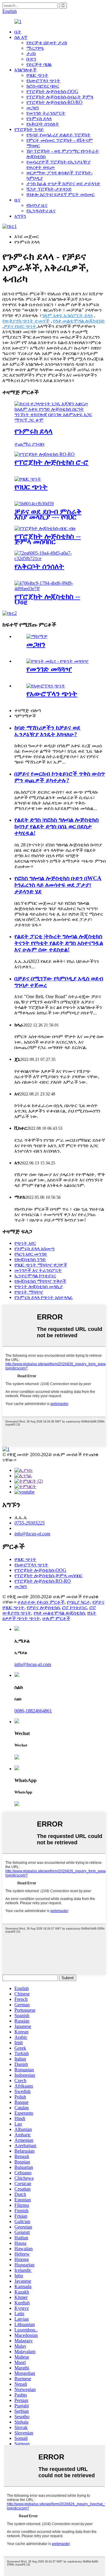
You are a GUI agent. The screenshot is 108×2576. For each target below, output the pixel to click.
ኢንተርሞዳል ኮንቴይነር (35, 1276)
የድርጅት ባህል (39, 64)
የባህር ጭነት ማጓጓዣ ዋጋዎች (41, 1265)
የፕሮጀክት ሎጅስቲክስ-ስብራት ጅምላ (60, 97)
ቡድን (31, 59)
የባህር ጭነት (37, 75)
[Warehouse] (37, 636)
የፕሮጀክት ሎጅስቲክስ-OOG (52, 91)
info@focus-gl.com (32, 1534)
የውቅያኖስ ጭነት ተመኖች (26, 321)
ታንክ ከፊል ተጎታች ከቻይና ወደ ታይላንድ (63, 184)
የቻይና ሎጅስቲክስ (43, 1607)
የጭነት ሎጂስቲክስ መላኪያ (39, 1286)
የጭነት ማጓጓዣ (29, 1292)
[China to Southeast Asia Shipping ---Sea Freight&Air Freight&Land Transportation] (34, 504)
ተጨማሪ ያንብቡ (30, 444)
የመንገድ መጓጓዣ (49, 669)
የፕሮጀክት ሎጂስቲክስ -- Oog (47, 599)
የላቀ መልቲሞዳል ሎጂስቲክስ (79, 321)
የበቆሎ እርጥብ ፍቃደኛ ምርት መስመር (60, 194)
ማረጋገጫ (35, 48)
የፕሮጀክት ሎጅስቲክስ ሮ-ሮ (51, 462)
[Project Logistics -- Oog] (54, 589)
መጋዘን (33, 108)
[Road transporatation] (57, 661)
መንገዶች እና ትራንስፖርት (38, 1270)
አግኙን (20, 216)
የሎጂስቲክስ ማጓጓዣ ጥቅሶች (40, 1281)
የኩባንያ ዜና (37, 205)
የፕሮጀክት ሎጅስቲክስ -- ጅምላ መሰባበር (48, 539)
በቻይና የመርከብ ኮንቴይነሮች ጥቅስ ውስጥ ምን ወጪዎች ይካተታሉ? (60, 777)
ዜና (17, 200)
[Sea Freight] (28, 479)
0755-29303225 (30, 1523)
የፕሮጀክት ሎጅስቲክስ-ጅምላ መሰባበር (48, 1576)
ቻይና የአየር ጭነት (20, 326)
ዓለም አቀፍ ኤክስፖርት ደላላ (67, 315)
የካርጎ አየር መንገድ (31, 1254)
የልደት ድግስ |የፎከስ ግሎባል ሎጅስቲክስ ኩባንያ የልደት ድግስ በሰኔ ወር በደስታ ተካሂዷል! (57, 826)
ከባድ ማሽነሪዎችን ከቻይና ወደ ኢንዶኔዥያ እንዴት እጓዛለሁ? (47, 731)
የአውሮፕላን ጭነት (43, 81)
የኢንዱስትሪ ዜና (41, 211)
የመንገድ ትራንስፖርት (46, 113)
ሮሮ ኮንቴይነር (75, 1607)
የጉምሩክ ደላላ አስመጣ (34, 1249)
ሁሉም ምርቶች (56, 1618)
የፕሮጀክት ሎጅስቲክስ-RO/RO (54, 102)
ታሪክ (31, 53)
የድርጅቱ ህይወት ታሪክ (47, 43)
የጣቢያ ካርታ (78, 1602)
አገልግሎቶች (25, 70)
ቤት (18, 32)
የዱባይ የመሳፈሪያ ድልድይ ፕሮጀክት (58, 135)
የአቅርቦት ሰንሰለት (43, 124)
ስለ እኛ (21, 37)
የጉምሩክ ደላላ (39, 118)
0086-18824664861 (33, 1711)
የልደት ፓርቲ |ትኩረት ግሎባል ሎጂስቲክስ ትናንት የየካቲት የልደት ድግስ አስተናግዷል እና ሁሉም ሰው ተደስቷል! (59, 943)
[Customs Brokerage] (54, 420)
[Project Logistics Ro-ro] (45, 454)
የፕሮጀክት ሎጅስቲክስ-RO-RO (43, 1581)
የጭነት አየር (25, 1243)
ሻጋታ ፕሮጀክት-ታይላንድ (49, 189)
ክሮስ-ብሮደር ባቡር (43, 86)
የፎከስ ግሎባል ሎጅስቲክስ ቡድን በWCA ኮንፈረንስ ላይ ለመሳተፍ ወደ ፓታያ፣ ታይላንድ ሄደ (58, 885)
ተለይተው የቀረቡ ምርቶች (41, 1602)
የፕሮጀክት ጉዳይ (29, 129)
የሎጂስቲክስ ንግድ (30, 1259)
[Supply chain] (54, 558)
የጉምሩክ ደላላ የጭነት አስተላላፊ (44, 1297)
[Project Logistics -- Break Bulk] (45, 528)
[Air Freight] (46, 686)
